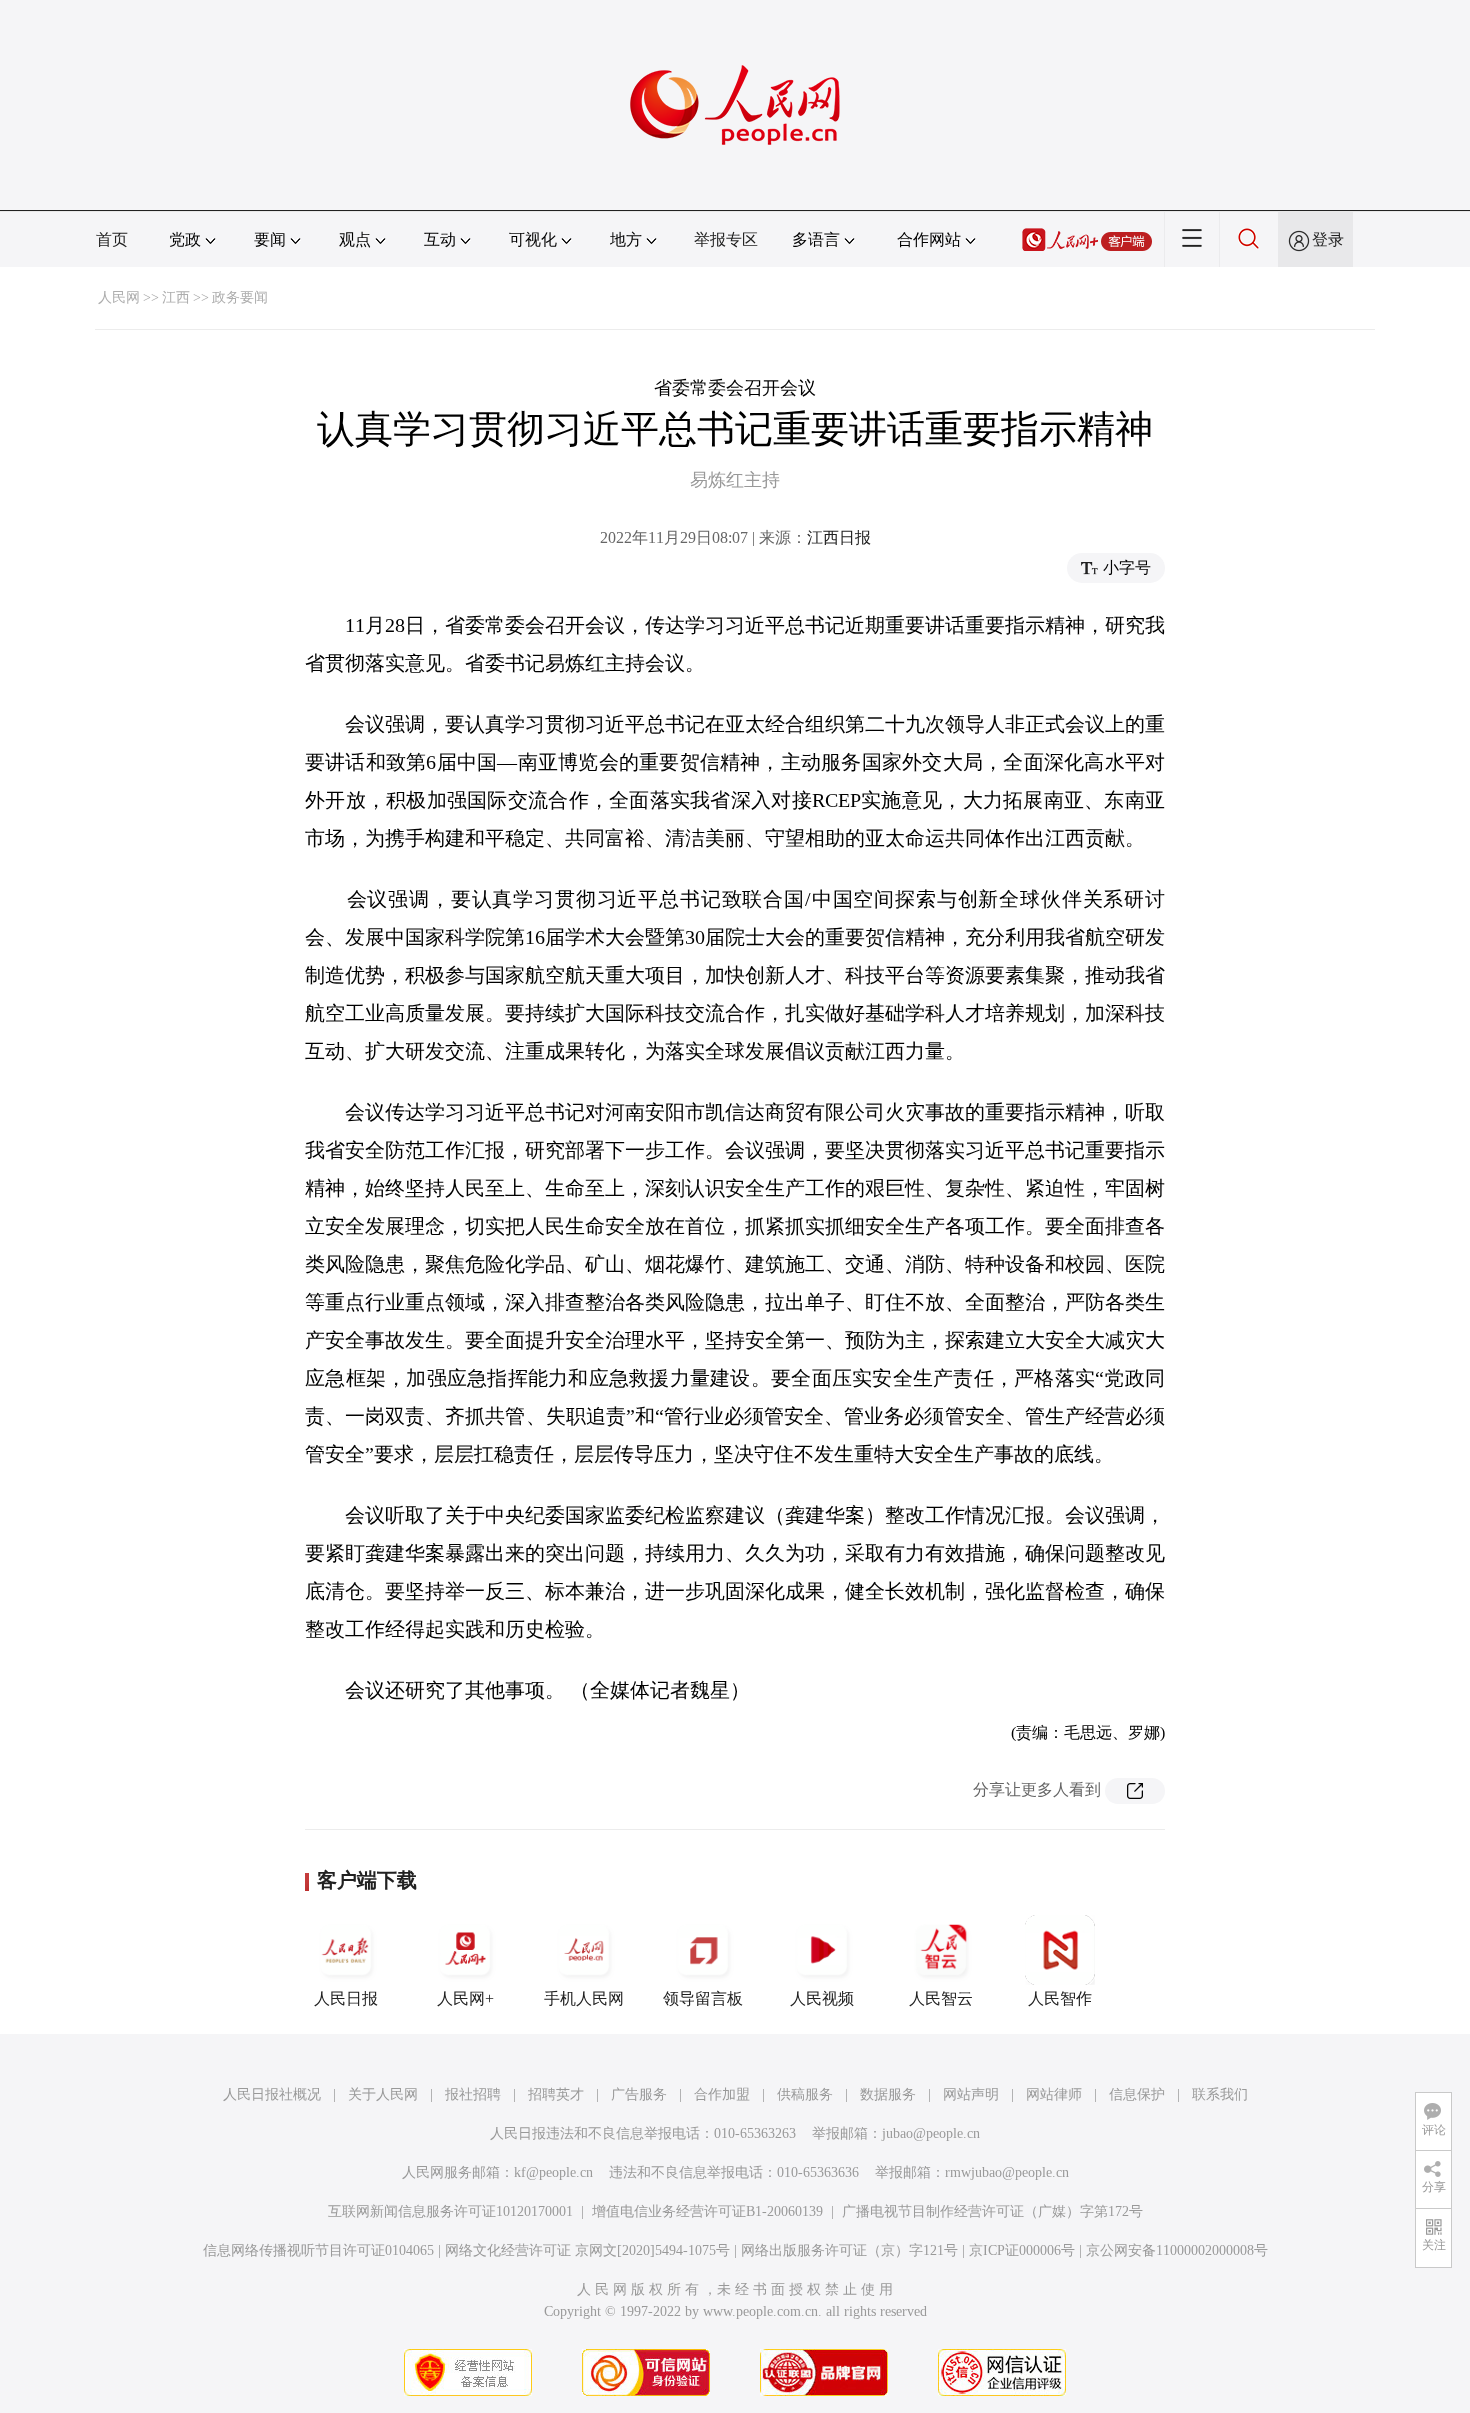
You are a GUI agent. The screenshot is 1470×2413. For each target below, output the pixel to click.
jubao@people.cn (931, 2133)
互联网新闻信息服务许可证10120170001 (450, 2211)
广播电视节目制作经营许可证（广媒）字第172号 (992, 2211)
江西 (176, 297)
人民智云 (941, 1998)
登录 (1328, 239)
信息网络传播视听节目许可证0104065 (318, 2250)
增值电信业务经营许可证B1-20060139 (707, 2211)
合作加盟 (722, 2094)
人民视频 (822, 1998)
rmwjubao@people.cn (1007, 2172)
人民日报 (346, 1998)
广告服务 (639, 2094)
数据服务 (888, 2094)
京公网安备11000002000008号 (1177, 2250)
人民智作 (1060, 1998)
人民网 (119, 297)
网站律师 (1054, 2094)
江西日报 (839, 537)
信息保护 (1137, 2094)
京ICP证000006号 (1022, 2250)
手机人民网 (584, 1998)
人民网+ (465, 1998)
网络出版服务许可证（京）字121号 (849, 2250)
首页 (112, 239)
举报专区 (726, 239)
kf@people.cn (553, 2172)
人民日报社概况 (272, 2094)
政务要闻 (240, 297)
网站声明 (971, 2094)
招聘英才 (556, 2094)
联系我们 (1220, 2094)
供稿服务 (805, 2094)
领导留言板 (703, 1998)
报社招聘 (473, 2094)
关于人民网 (383, 2094)
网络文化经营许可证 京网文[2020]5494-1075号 (587, 2250)
